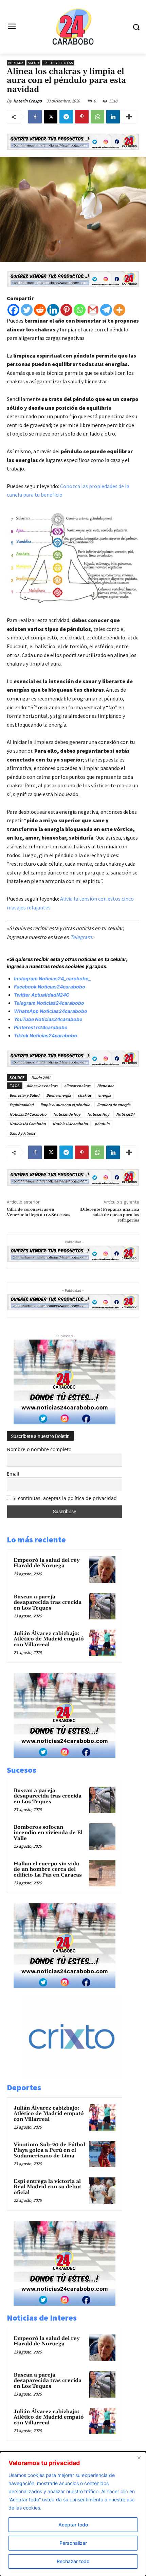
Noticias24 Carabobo (28, 1124)
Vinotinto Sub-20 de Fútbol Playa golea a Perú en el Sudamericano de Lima (49, 2150)
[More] (129, 117)
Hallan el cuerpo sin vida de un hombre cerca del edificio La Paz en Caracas (48, 1869)
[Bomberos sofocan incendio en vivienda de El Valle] (102, 1837)
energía (105, 1095)
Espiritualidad (22, 1105)
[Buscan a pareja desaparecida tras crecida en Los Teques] (102, 1606)
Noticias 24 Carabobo (28, 1114)
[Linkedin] (113, 117)
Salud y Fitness (58, 63)
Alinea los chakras (42, 1086)
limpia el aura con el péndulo (65, 1105)
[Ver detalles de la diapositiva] (79, 2078)
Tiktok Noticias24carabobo (45, 1035)
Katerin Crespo (28, 101)
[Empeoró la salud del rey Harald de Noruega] (102, 1570)
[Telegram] (66, 117)
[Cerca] (139, 2458)
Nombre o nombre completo (39, 1449)
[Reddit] (40, 310)
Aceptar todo (73, 2525)
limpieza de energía (114, 1105)
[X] (51, 117)
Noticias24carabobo (70, 1124)
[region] (73, 2514)
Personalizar (73, 2543)
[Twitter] (27, 310)
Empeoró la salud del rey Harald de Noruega (47, 1563)
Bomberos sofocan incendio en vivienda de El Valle (48, 1833)
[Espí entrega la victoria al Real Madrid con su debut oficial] (102, 2191)
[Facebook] (35, 117)
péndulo (102, 1124)
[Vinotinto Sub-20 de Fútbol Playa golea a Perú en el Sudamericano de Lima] (102, 2154)
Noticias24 (125, 1114)
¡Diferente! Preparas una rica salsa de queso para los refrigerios (109, 1215)
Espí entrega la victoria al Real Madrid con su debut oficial (47, 2187)
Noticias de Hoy (67, 1114)
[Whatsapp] (80, 310)
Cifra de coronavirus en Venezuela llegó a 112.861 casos (39, 1212)
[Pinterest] (82, 117)
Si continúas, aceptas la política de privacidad (65, 1498)
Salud (33, 63)
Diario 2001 (41, 1078)
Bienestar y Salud (24, 1095)
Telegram (81, 937)
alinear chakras (77, 1086)
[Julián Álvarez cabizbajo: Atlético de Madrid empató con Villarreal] (102, 1643)
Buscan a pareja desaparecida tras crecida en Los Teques (48, 1602)
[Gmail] (93, 310)
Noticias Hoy (98, 1114)
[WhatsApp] (97, 117)
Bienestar (105, 1086)
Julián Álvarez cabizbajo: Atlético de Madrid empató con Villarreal (49, 1639)
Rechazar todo (73, 2561)
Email (13, 1474)
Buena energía (59, 1095)
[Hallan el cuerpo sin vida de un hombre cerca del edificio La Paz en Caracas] (102, 1873)
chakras (85, 1095)
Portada (16, 63)
